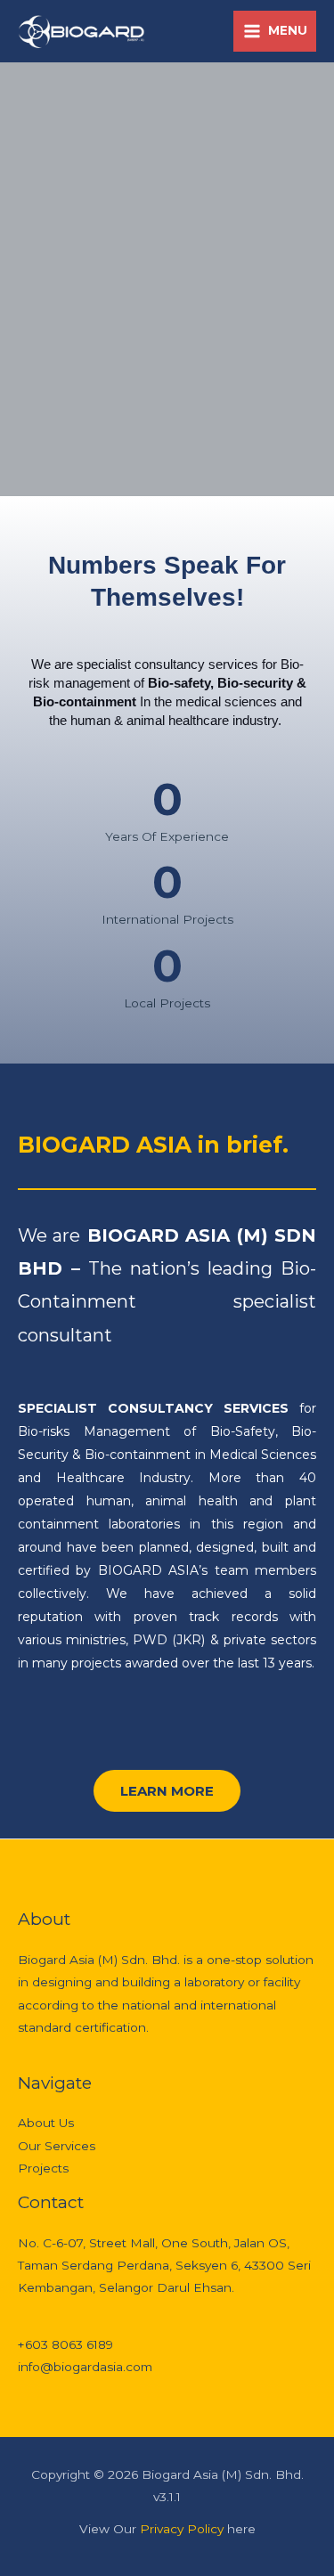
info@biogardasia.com (85, 2367)
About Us (46, 2123)
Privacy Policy (183, 2529)
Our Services (57, 2146)
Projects (43, 2168)
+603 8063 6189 (65, 2344)
